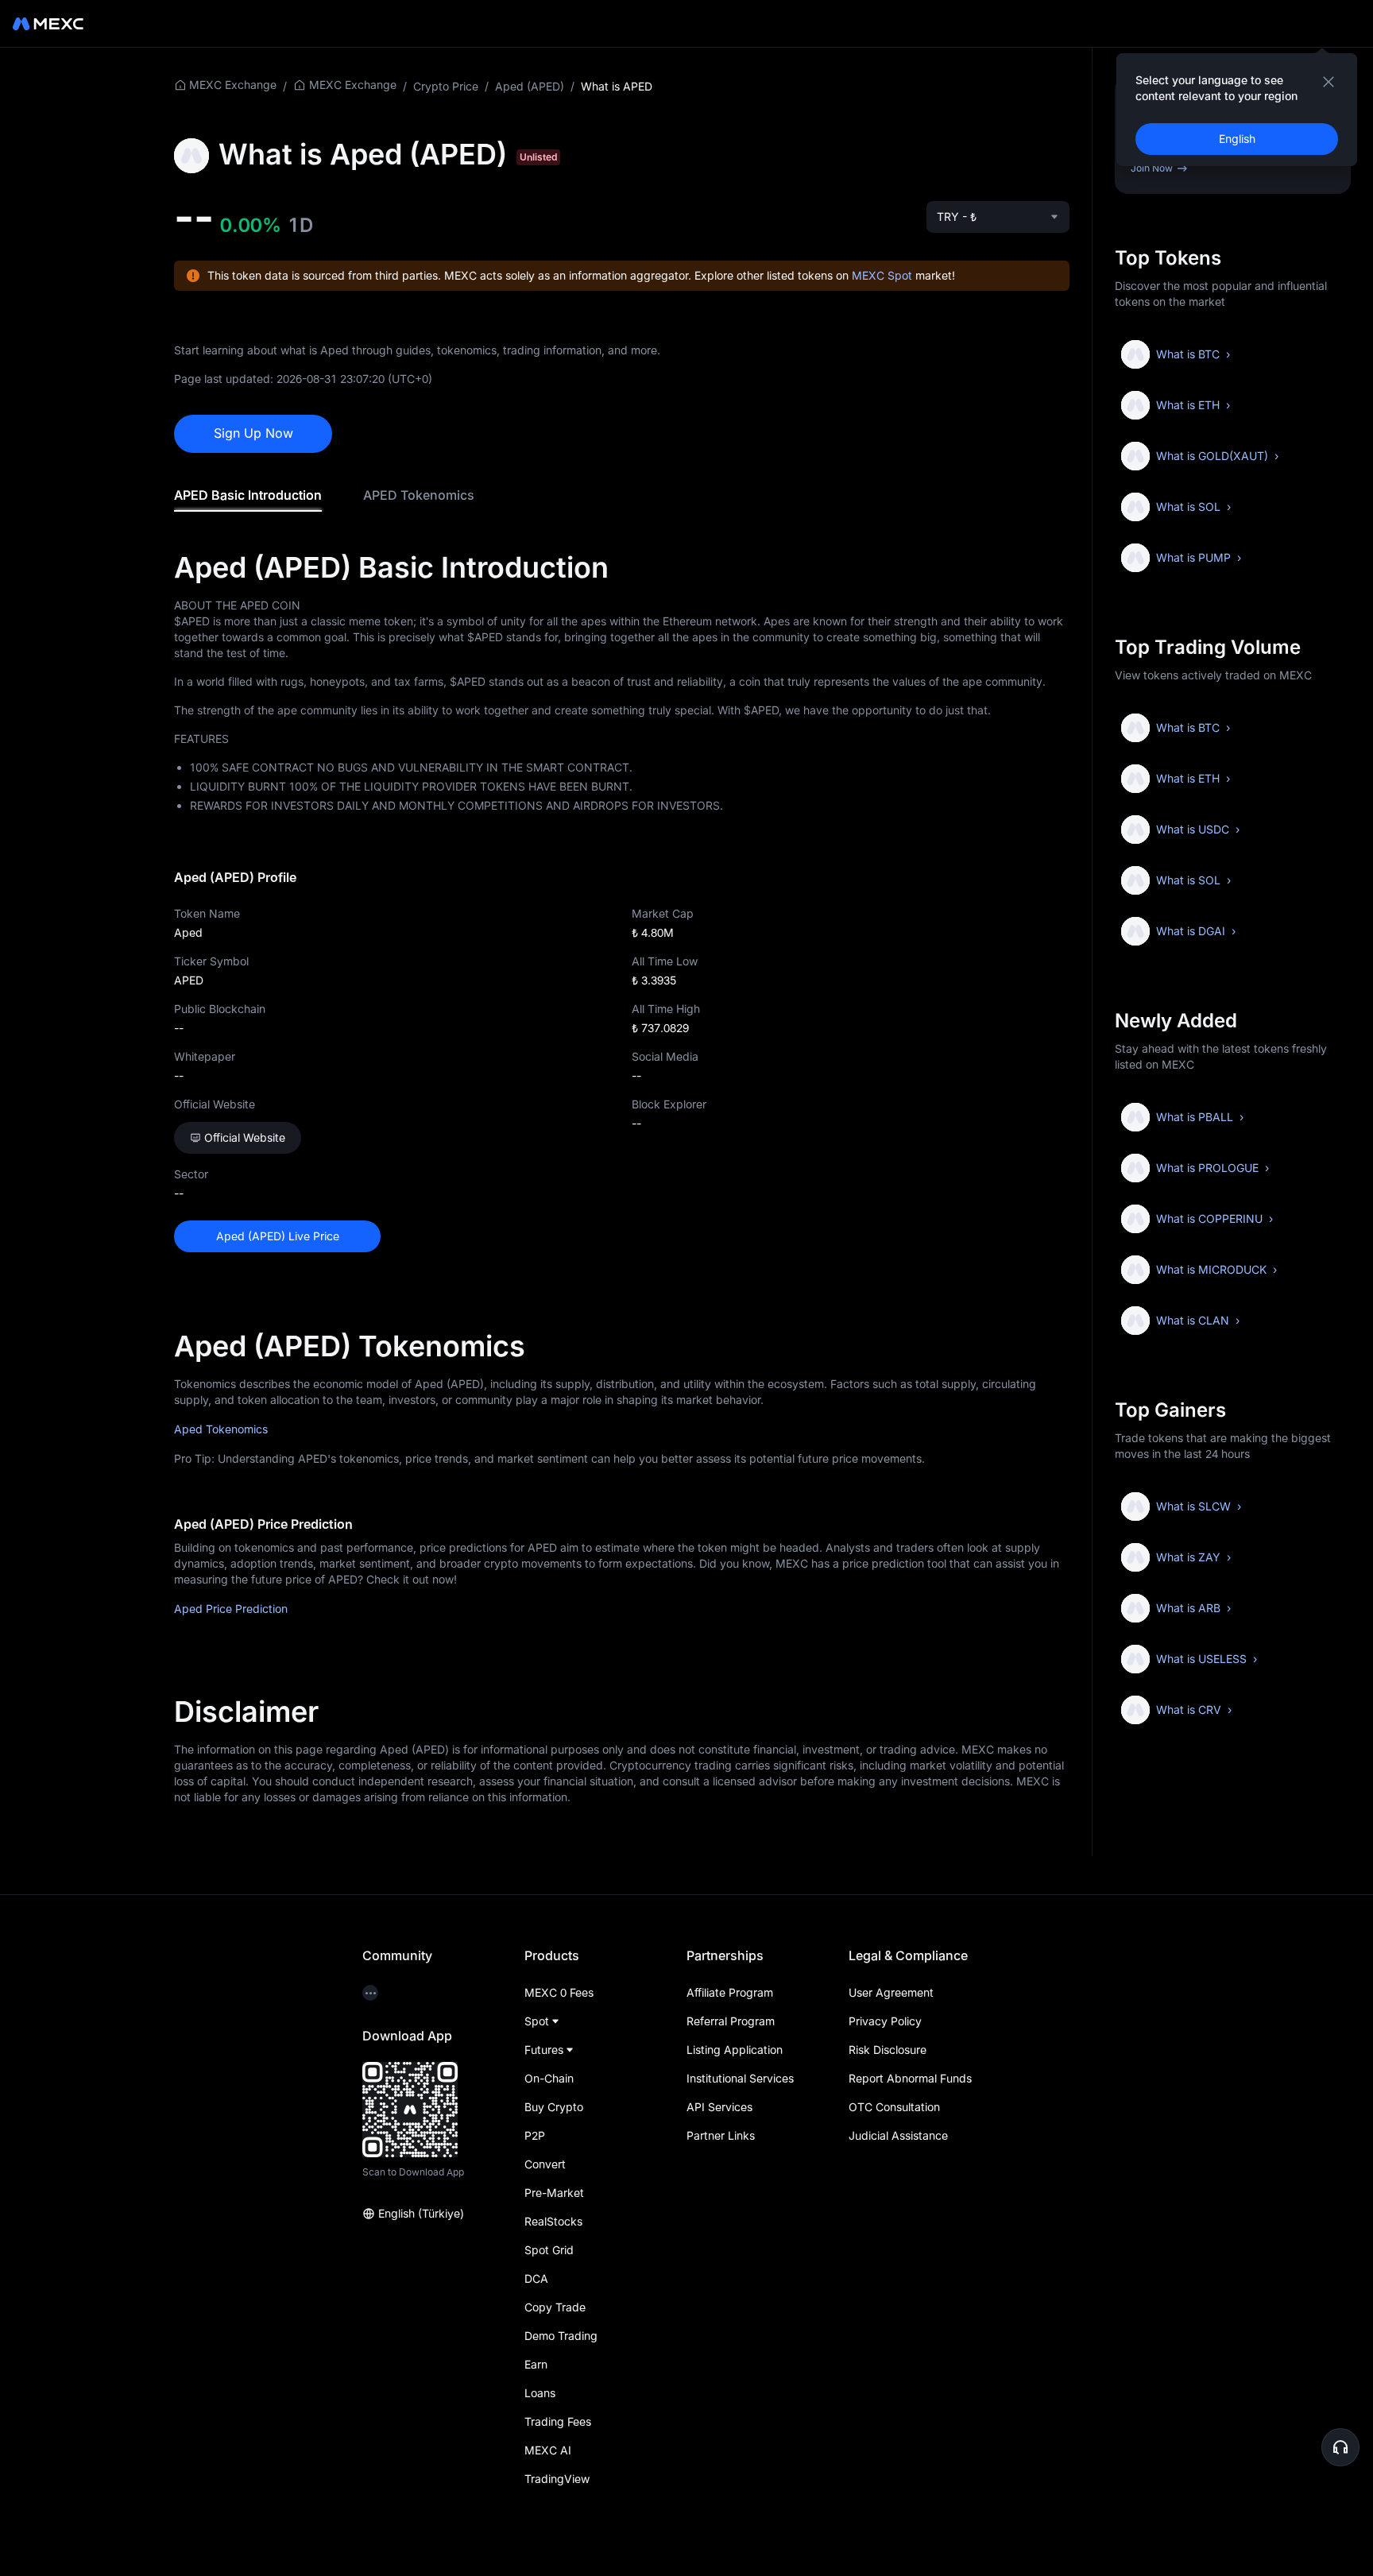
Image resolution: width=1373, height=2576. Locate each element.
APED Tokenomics (419, 495)
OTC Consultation (894, 2107)
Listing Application (735, 2050)
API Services (719, 2107)
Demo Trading (561, 2336)
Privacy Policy (885, 2021)
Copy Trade (555, 2307)
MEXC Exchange (233, 85)
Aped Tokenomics (221, 1429)
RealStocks (553, 2221)
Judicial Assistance (898, 2135)
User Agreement (891, 1992)
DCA (536, 2278)
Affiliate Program (730, 1992)
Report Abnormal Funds (910, 2078)
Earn (536, 2364)
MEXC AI (548, 2450)
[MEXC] (48, 24)
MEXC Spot (882, 275)
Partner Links (721, 2135)
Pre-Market (554, 2193)
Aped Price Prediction (231, 1609)
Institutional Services (740, 2078)
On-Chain (549, 2078)
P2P (535, 2135)
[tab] (248, 495)
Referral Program (731, 2021)
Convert (545, 2164)
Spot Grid (549, 2250)
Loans (540, 2393)
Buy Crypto (554, 2107)
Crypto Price (446, 86)
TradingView (557, 2479)
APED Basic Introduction (248, 495)
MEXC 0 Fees (559, 1992)
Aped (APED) (530, 86)
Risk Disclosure (888, 2050)
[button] (1340, 2447)
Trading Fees (558, 2421)
